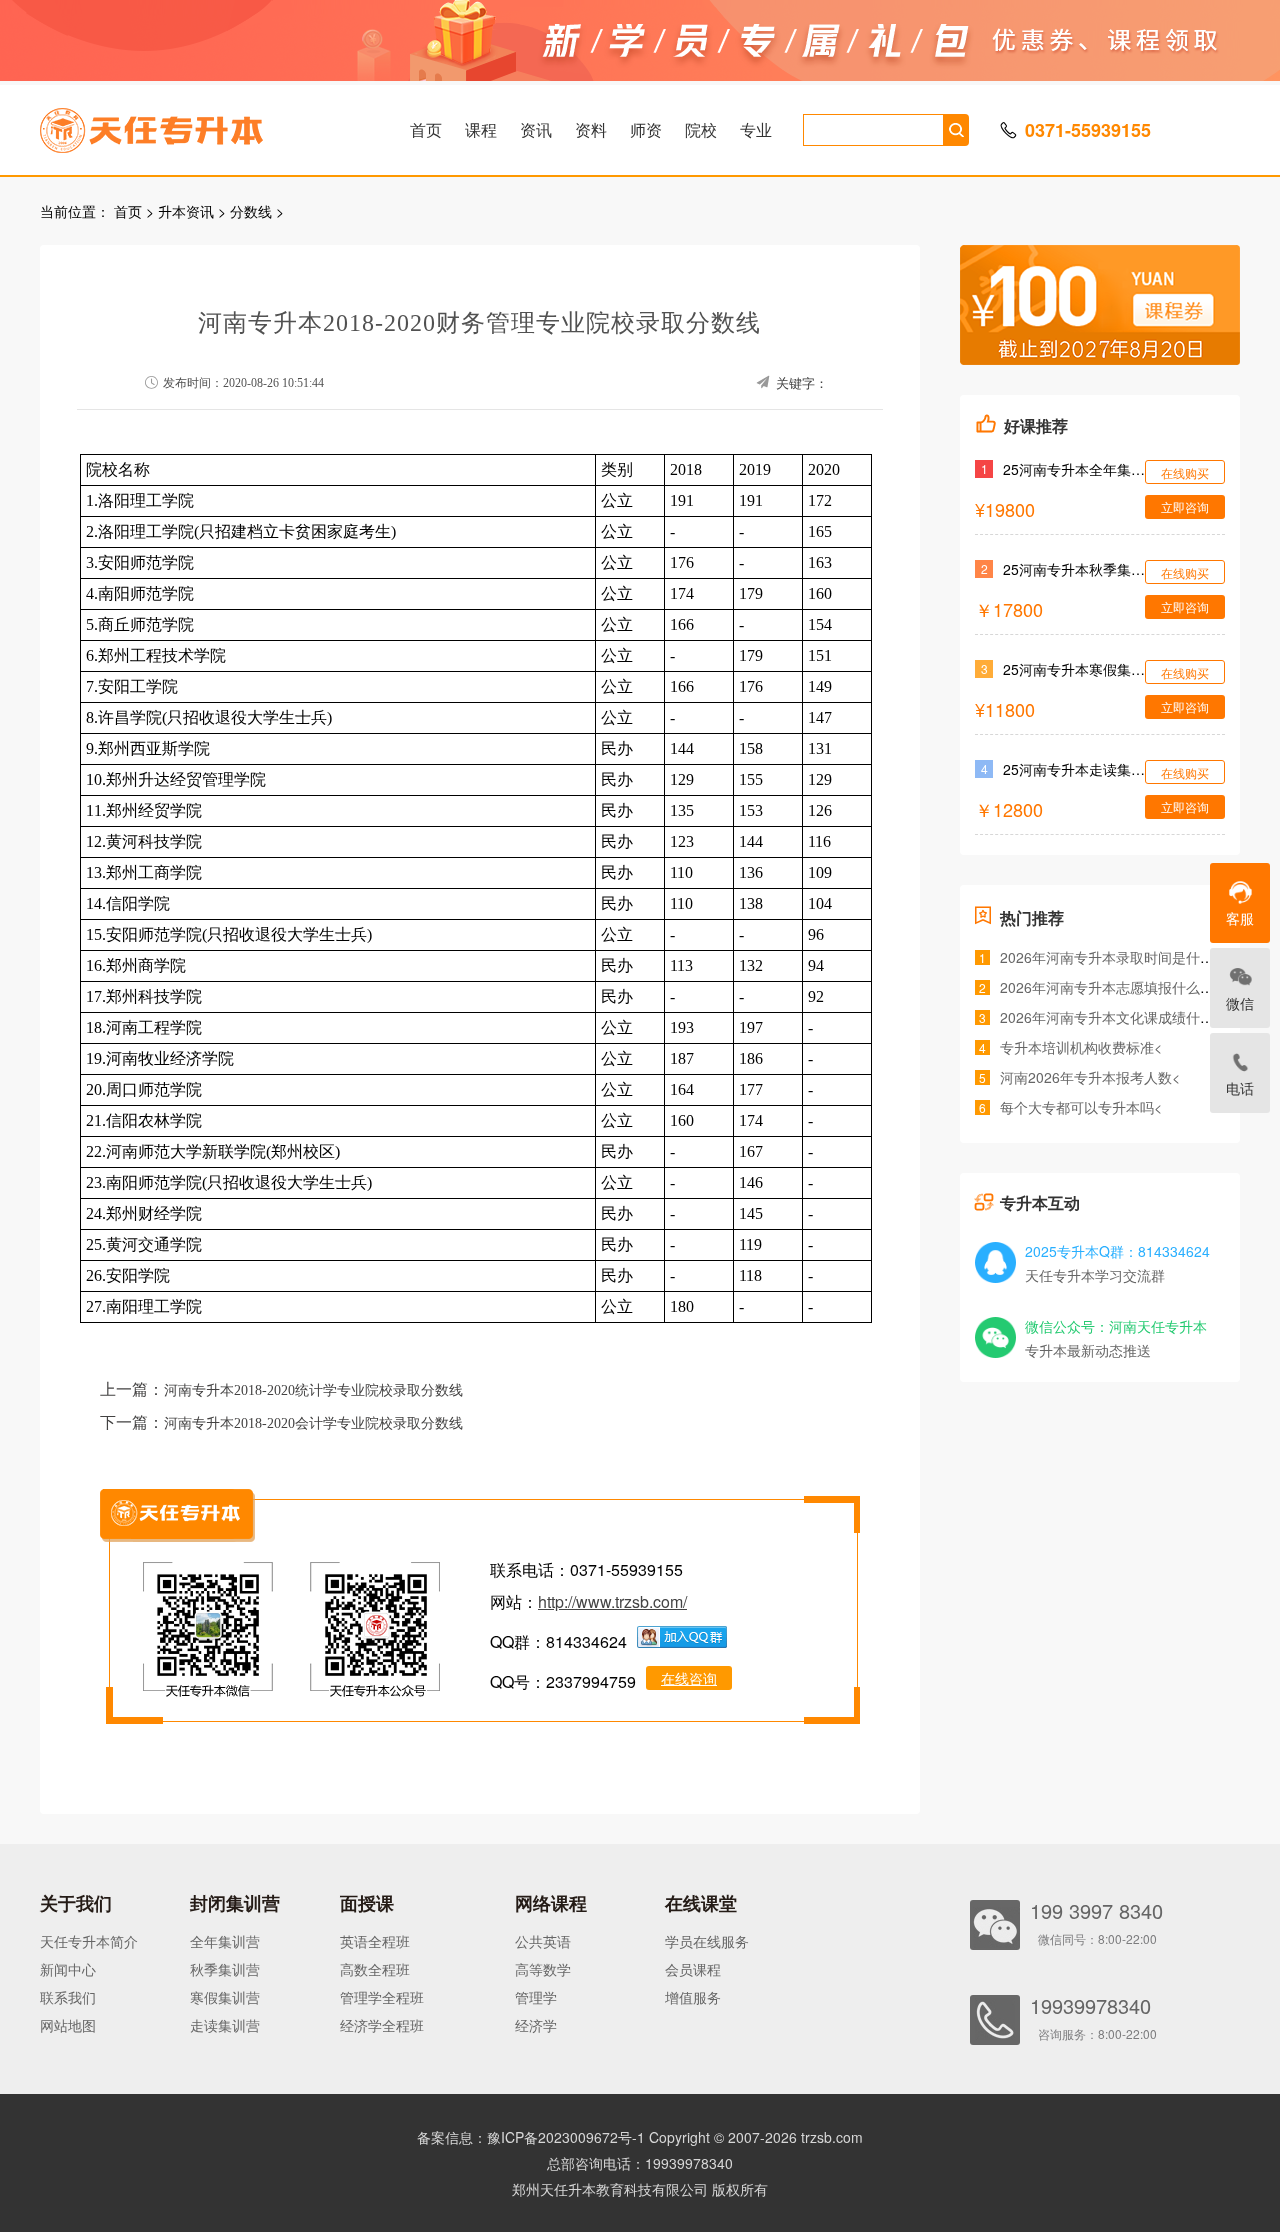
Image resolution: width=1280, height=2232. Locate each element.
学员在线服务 (707, 1941)
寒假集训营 (225, 1997)
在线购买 (1185, 472)
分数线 (251, 211)
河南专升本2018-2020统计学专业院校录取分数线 (313, 1390)
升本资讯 (186, 211)
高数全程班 (375, 1969)
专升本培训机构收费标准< (1081, 1047)
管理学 (536, 1997)
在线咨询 (689, 1678)
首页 (426, 129)
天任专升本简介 (89, 1941)
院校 (701, 129)
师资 (646, 129)
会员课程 (693, 1969)
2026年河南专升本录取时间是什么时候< (1125, 957)
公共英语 (543, 1941)
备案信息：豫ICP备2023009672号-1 (531, 2137)
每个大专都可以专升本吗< (1081, 1107)
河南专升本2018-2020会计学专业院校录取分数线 (313, 1423)
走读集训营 (225, 2025)
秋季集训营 (225, 1969)
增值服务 (693, 1997)
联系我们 (68, 1997)
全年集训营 (225, 1941)
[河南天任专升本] (199, 124)
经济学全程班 (382, 2025)
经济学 (536, 2025)
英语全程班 (375, 1941)
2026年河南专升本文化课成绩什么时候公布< (1139, 1017)
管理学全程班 (382, 1997)
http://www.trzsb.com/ (612, 1601)
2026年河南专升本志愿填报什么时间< (1118, 987)
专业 (756, 129)
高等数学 (543, 1969)
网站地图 (68, 2025)
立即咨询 (1185, 506)
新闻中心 (68, 1969)
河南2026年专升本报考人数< (1090, 1077)
